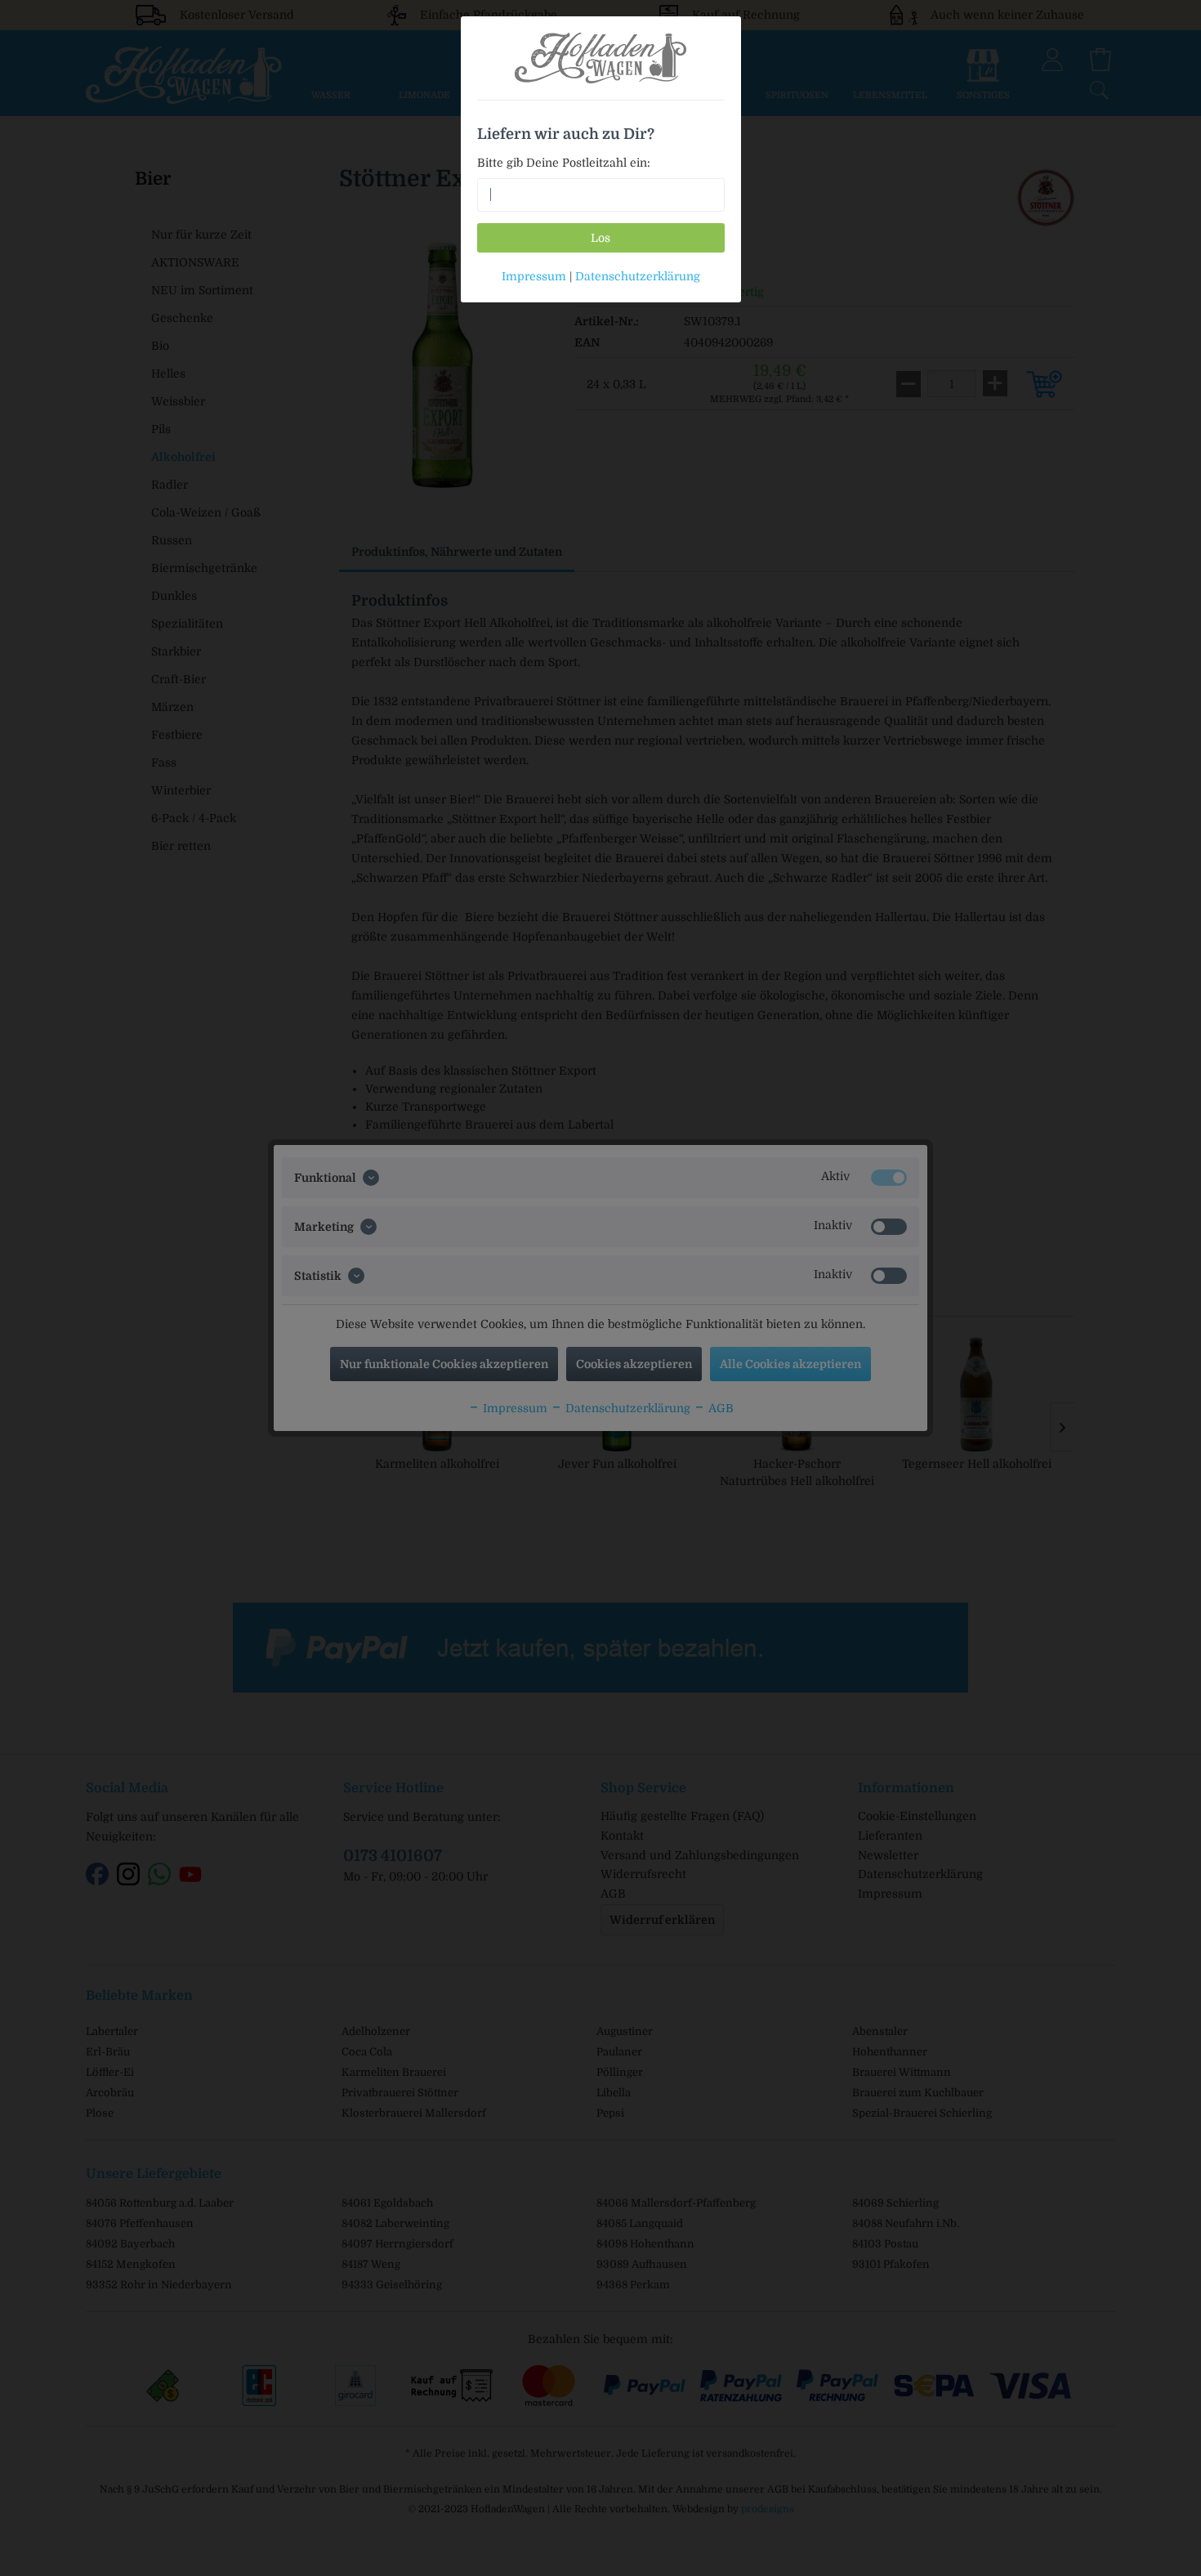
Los (600, 238)
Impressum (534, 276)
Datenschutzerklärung (638, 276)
